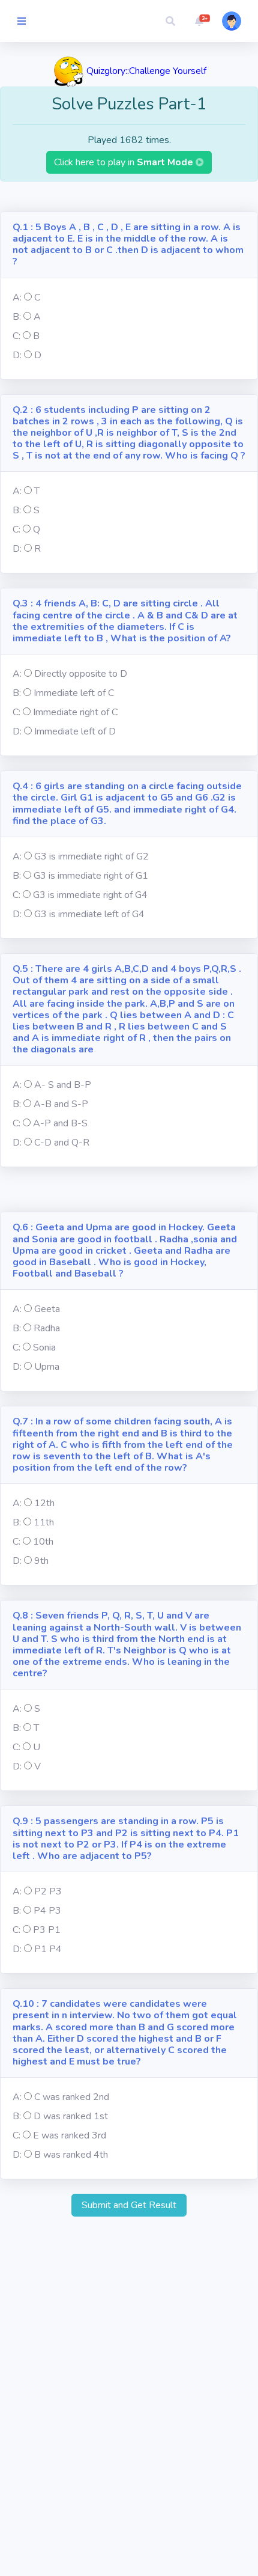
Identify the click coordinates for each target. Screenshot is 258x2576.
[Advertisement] (129, 197)
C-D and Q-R (62, 1143)
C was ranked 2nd (72, 2097)
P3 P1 (47, 1930)
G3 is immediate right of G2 (91, 856)
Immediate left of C (74, 693)
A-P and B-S (60, 1123)
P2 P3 (48, 1891)
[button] (170, 21)
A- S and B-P (63, 1085)
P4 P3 (47, 1911)
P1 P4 (48, 1949)
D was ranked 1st (71, 2116)
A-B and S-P (61, 1104)
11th (44, 1522)
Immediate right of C (75, 712)
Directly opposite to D (81, 674)
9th (41, 1561)
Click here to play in (125, 162)
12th (44, 1503)
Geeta (47, 1309)
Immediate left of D (75, 731)
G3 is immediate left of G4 (89, 914)
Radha (47, 1328)
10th (43, 1542)
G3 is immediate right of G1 (91, 876)
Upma (47, 1367)
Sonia (44, 1348)
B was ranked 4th (71, 2155)
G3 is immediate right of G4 (90, 895)
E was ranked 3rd (70, 2135)
